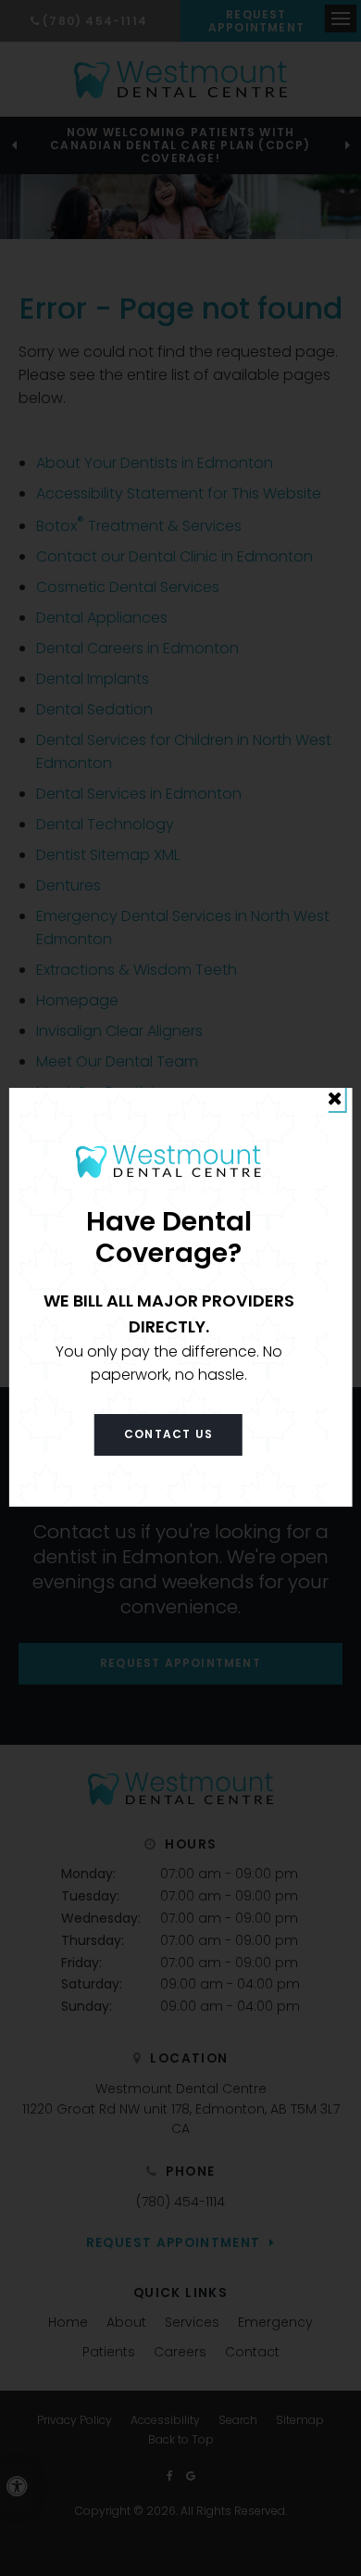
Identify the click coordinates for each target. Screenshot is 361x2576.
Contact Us (168, 1434)
